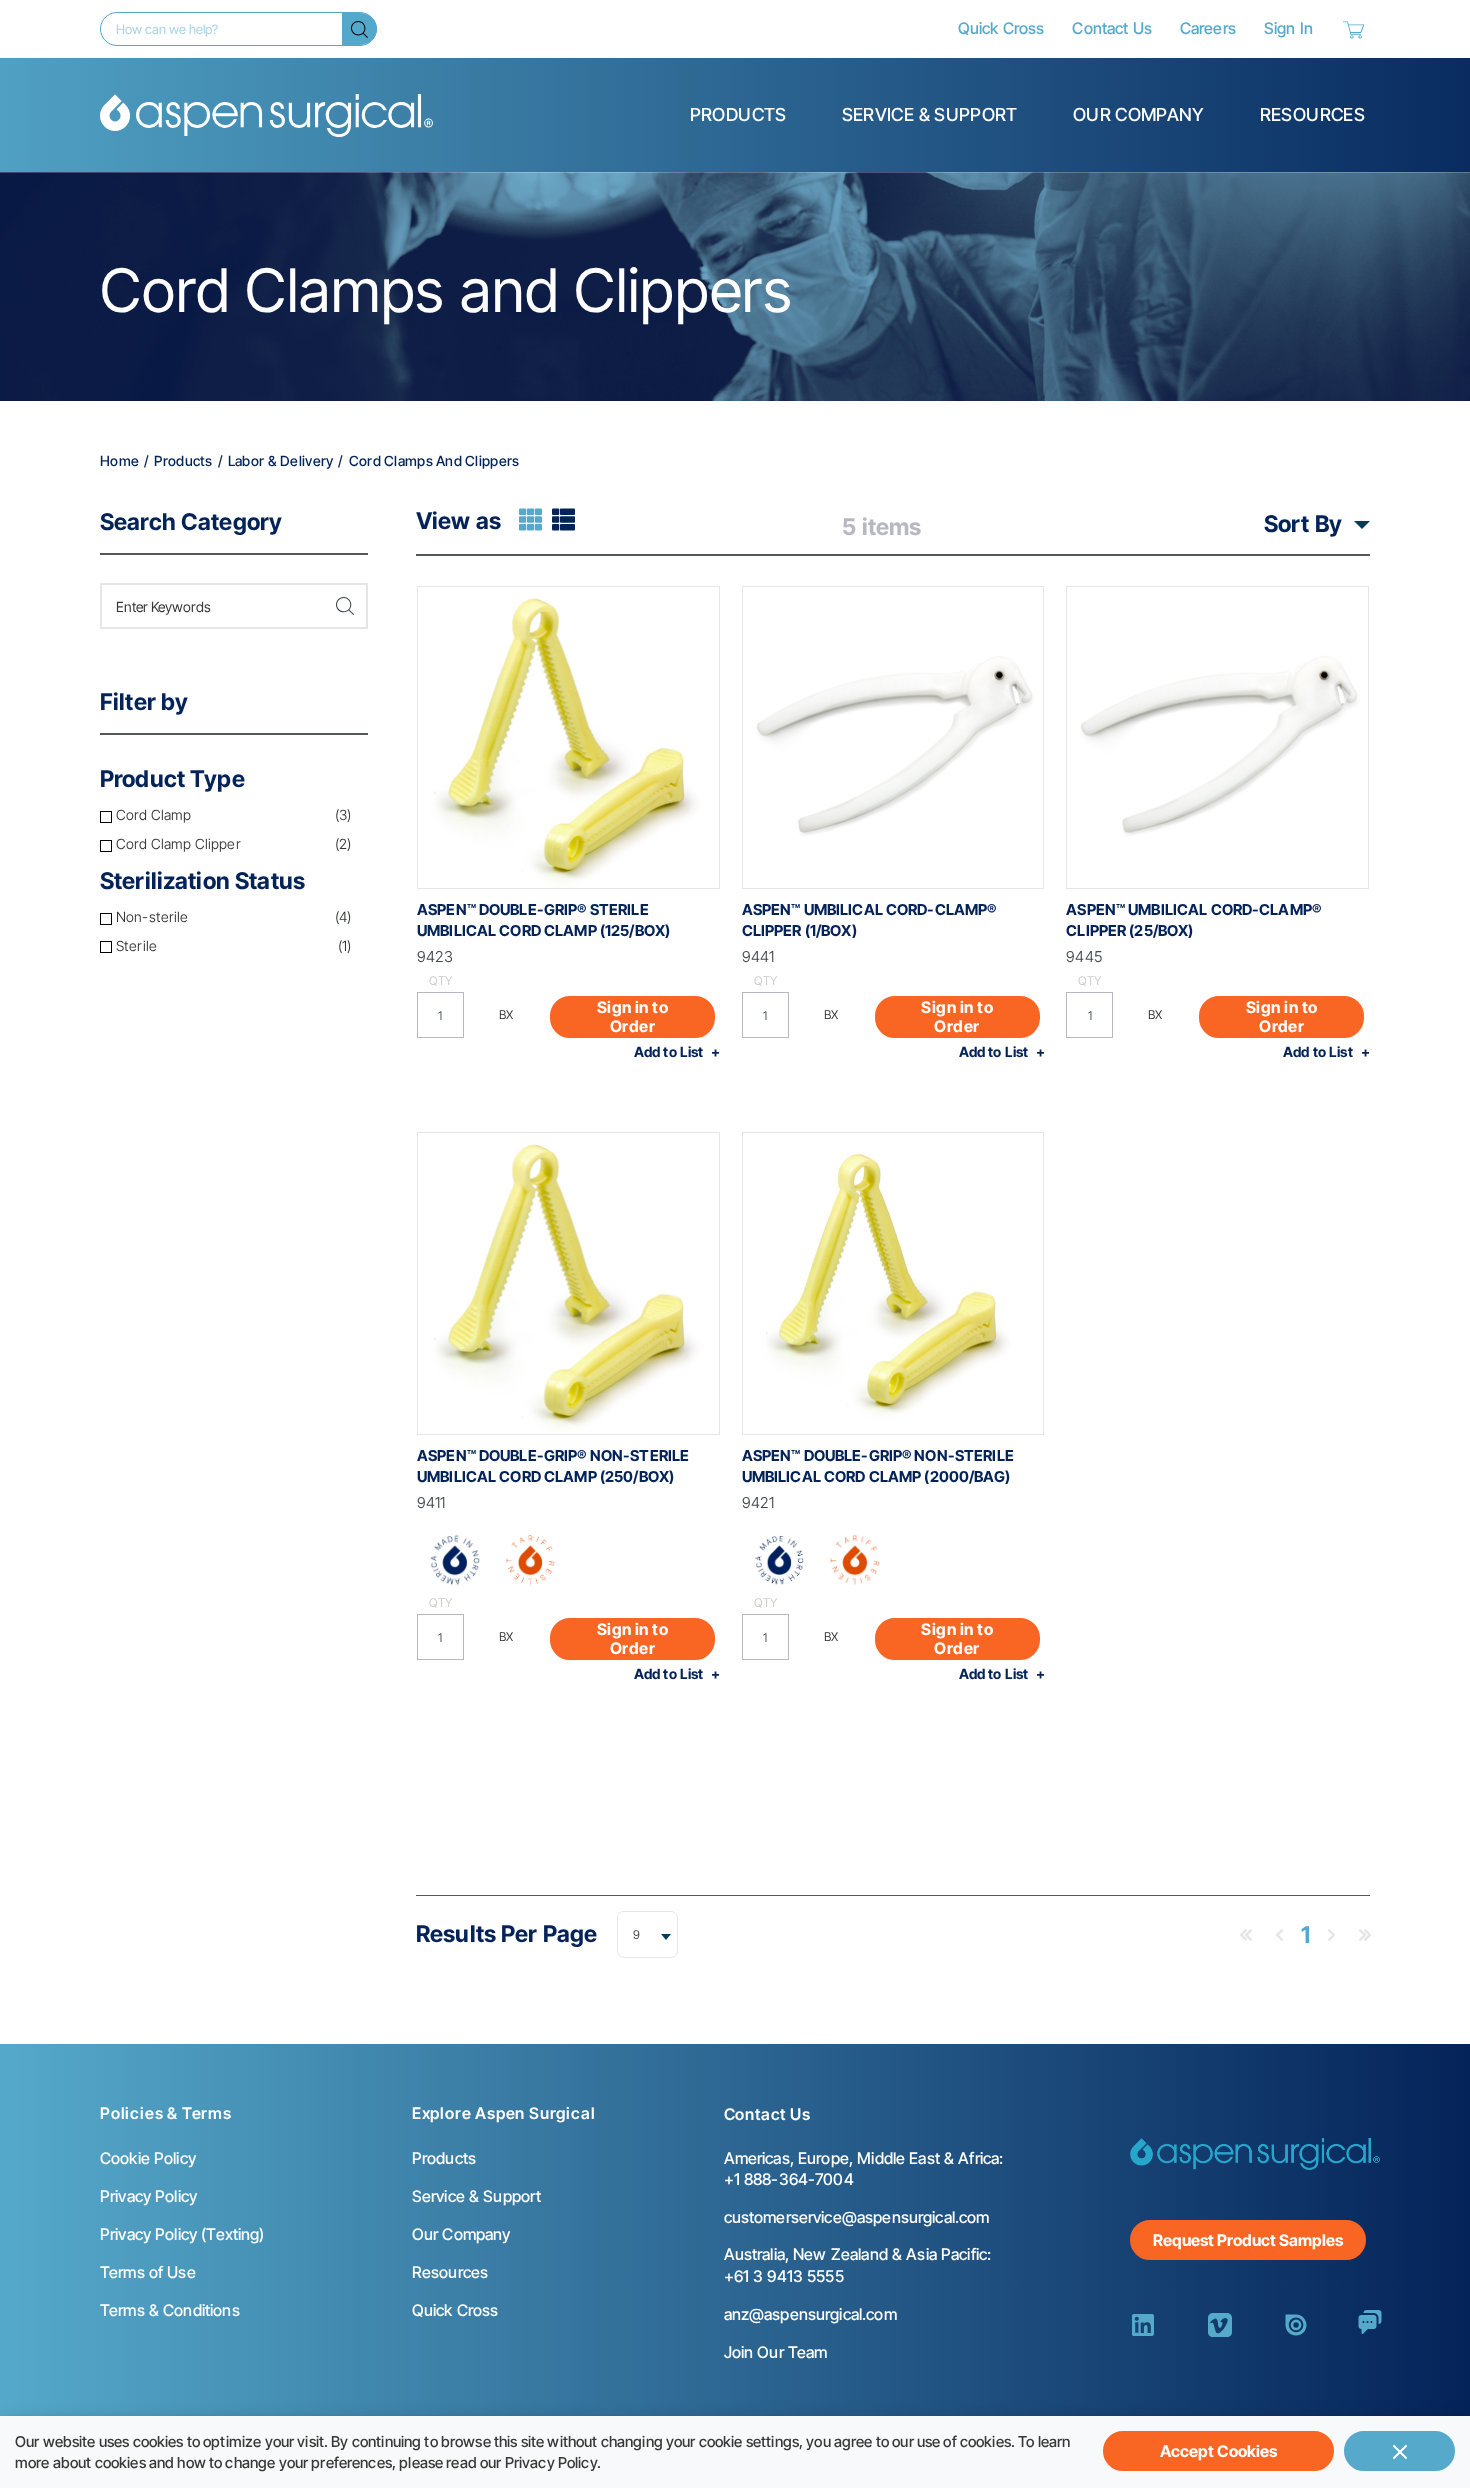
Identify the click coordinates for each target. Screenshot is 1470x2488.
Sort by (1303, 524)
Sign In (1288, 28)
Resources (1312, 114)
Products (738, 114)
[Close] (1399, 2451)
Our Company (1139, 114)
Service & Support (930, 114)
